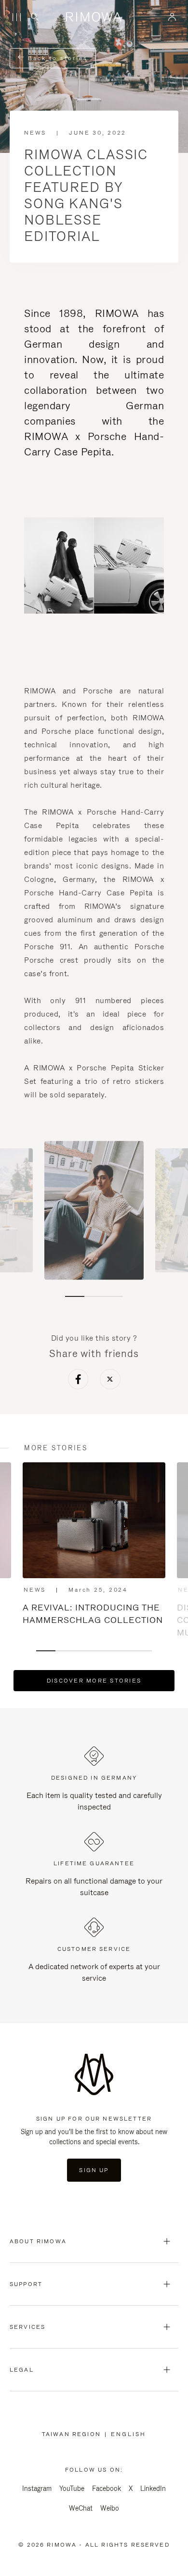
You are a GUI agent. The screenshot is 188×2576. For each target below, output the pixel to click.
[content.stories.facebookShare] (78, 1381)
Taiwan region (73, 2434)
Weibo (110, 2508)
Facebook (107, 2488)
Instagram (37, 2488)
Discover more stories (94, 1681)
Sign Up (94, 2170)
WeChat (81, 2508)
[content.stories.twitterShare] (110, 1381)
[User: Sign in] (172, 17)
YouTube (72, 2488)
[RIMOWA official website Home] (94, 17)
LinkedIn (153, 2488)
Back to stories (56, 58)
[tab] (75, 1296)
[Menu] (16, 17)
